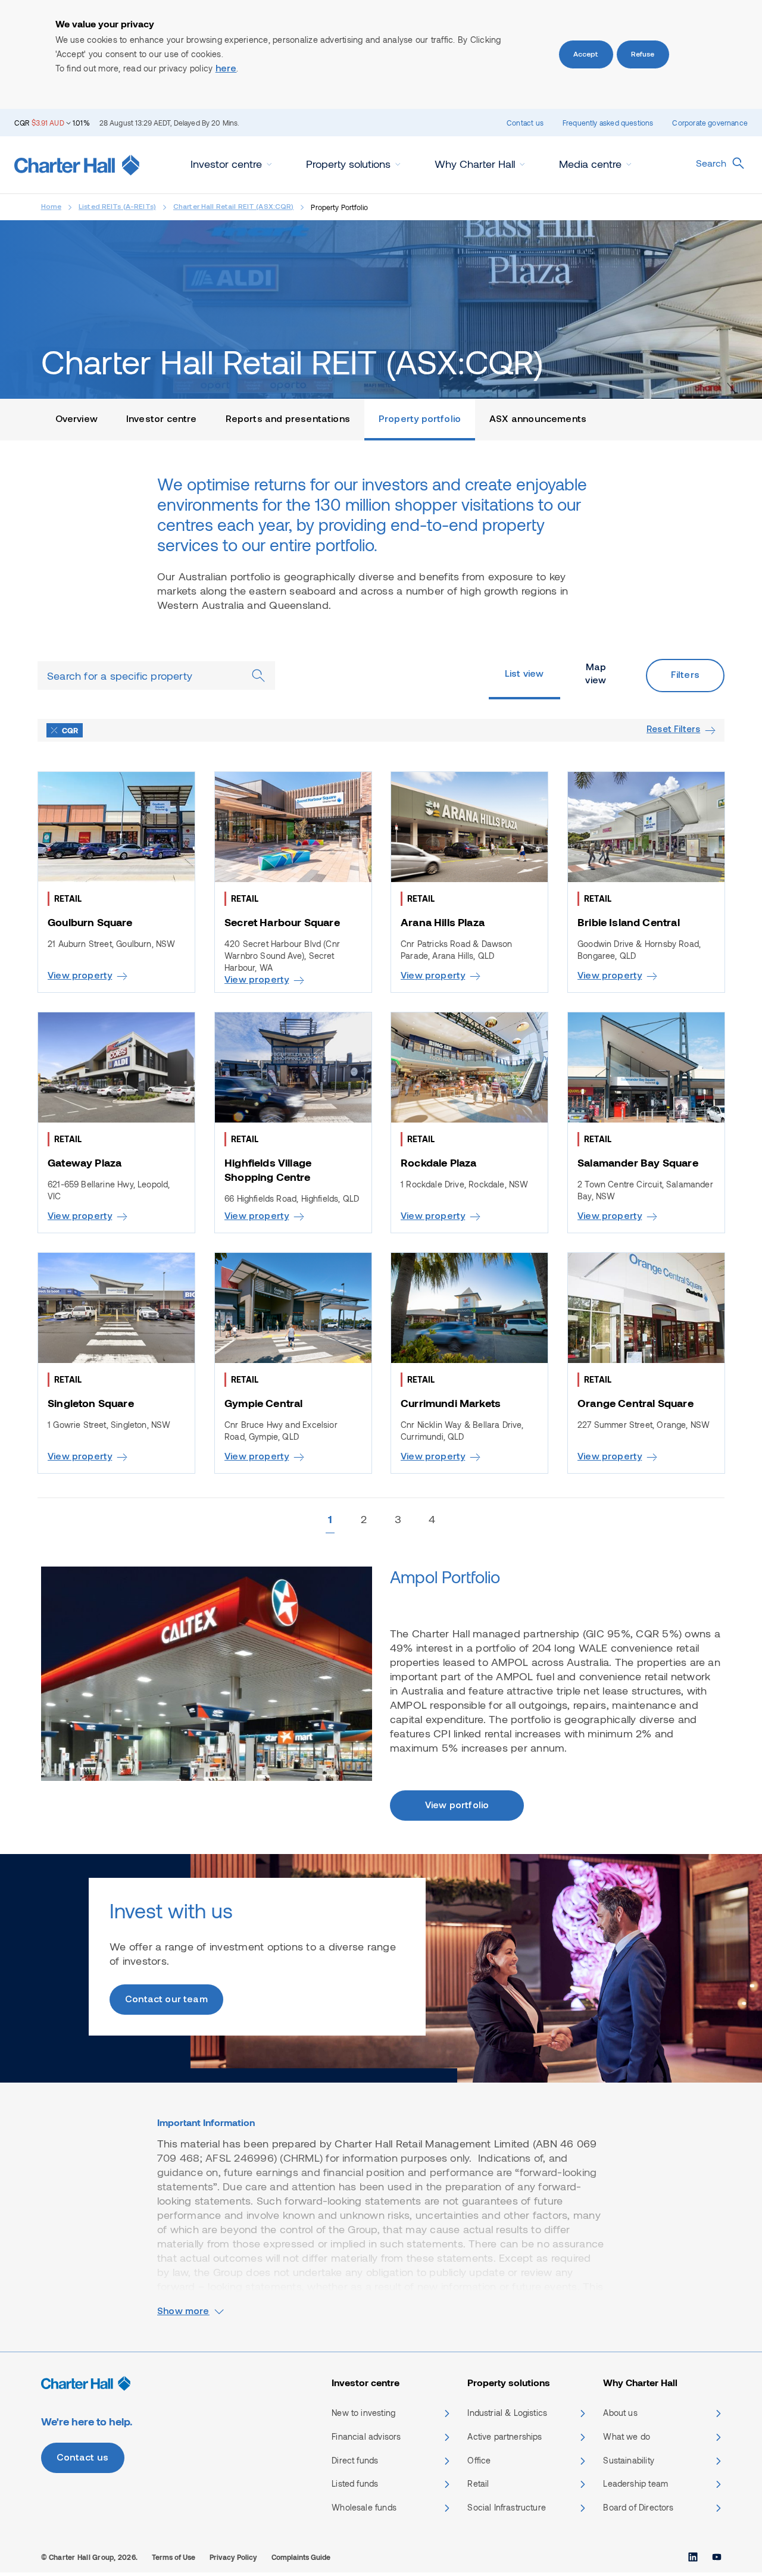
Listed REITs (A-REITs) (117, 207)
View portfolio (457, 1806)
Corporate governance (710, 123)
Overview (76, 420)
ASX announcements (538, 420)
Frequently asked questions (608, 123)
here (226, 69)
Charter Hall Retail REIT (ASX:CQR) (234, 207)
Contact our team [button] (166, 2000)
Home (51, 207)
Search (711, 163)
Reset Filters (673, 730)
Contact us (525, 123)
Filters (685, 676)
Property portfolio (420, 420)
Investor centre (162, 420)
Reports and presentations (288, 420)
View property (80, 976)
